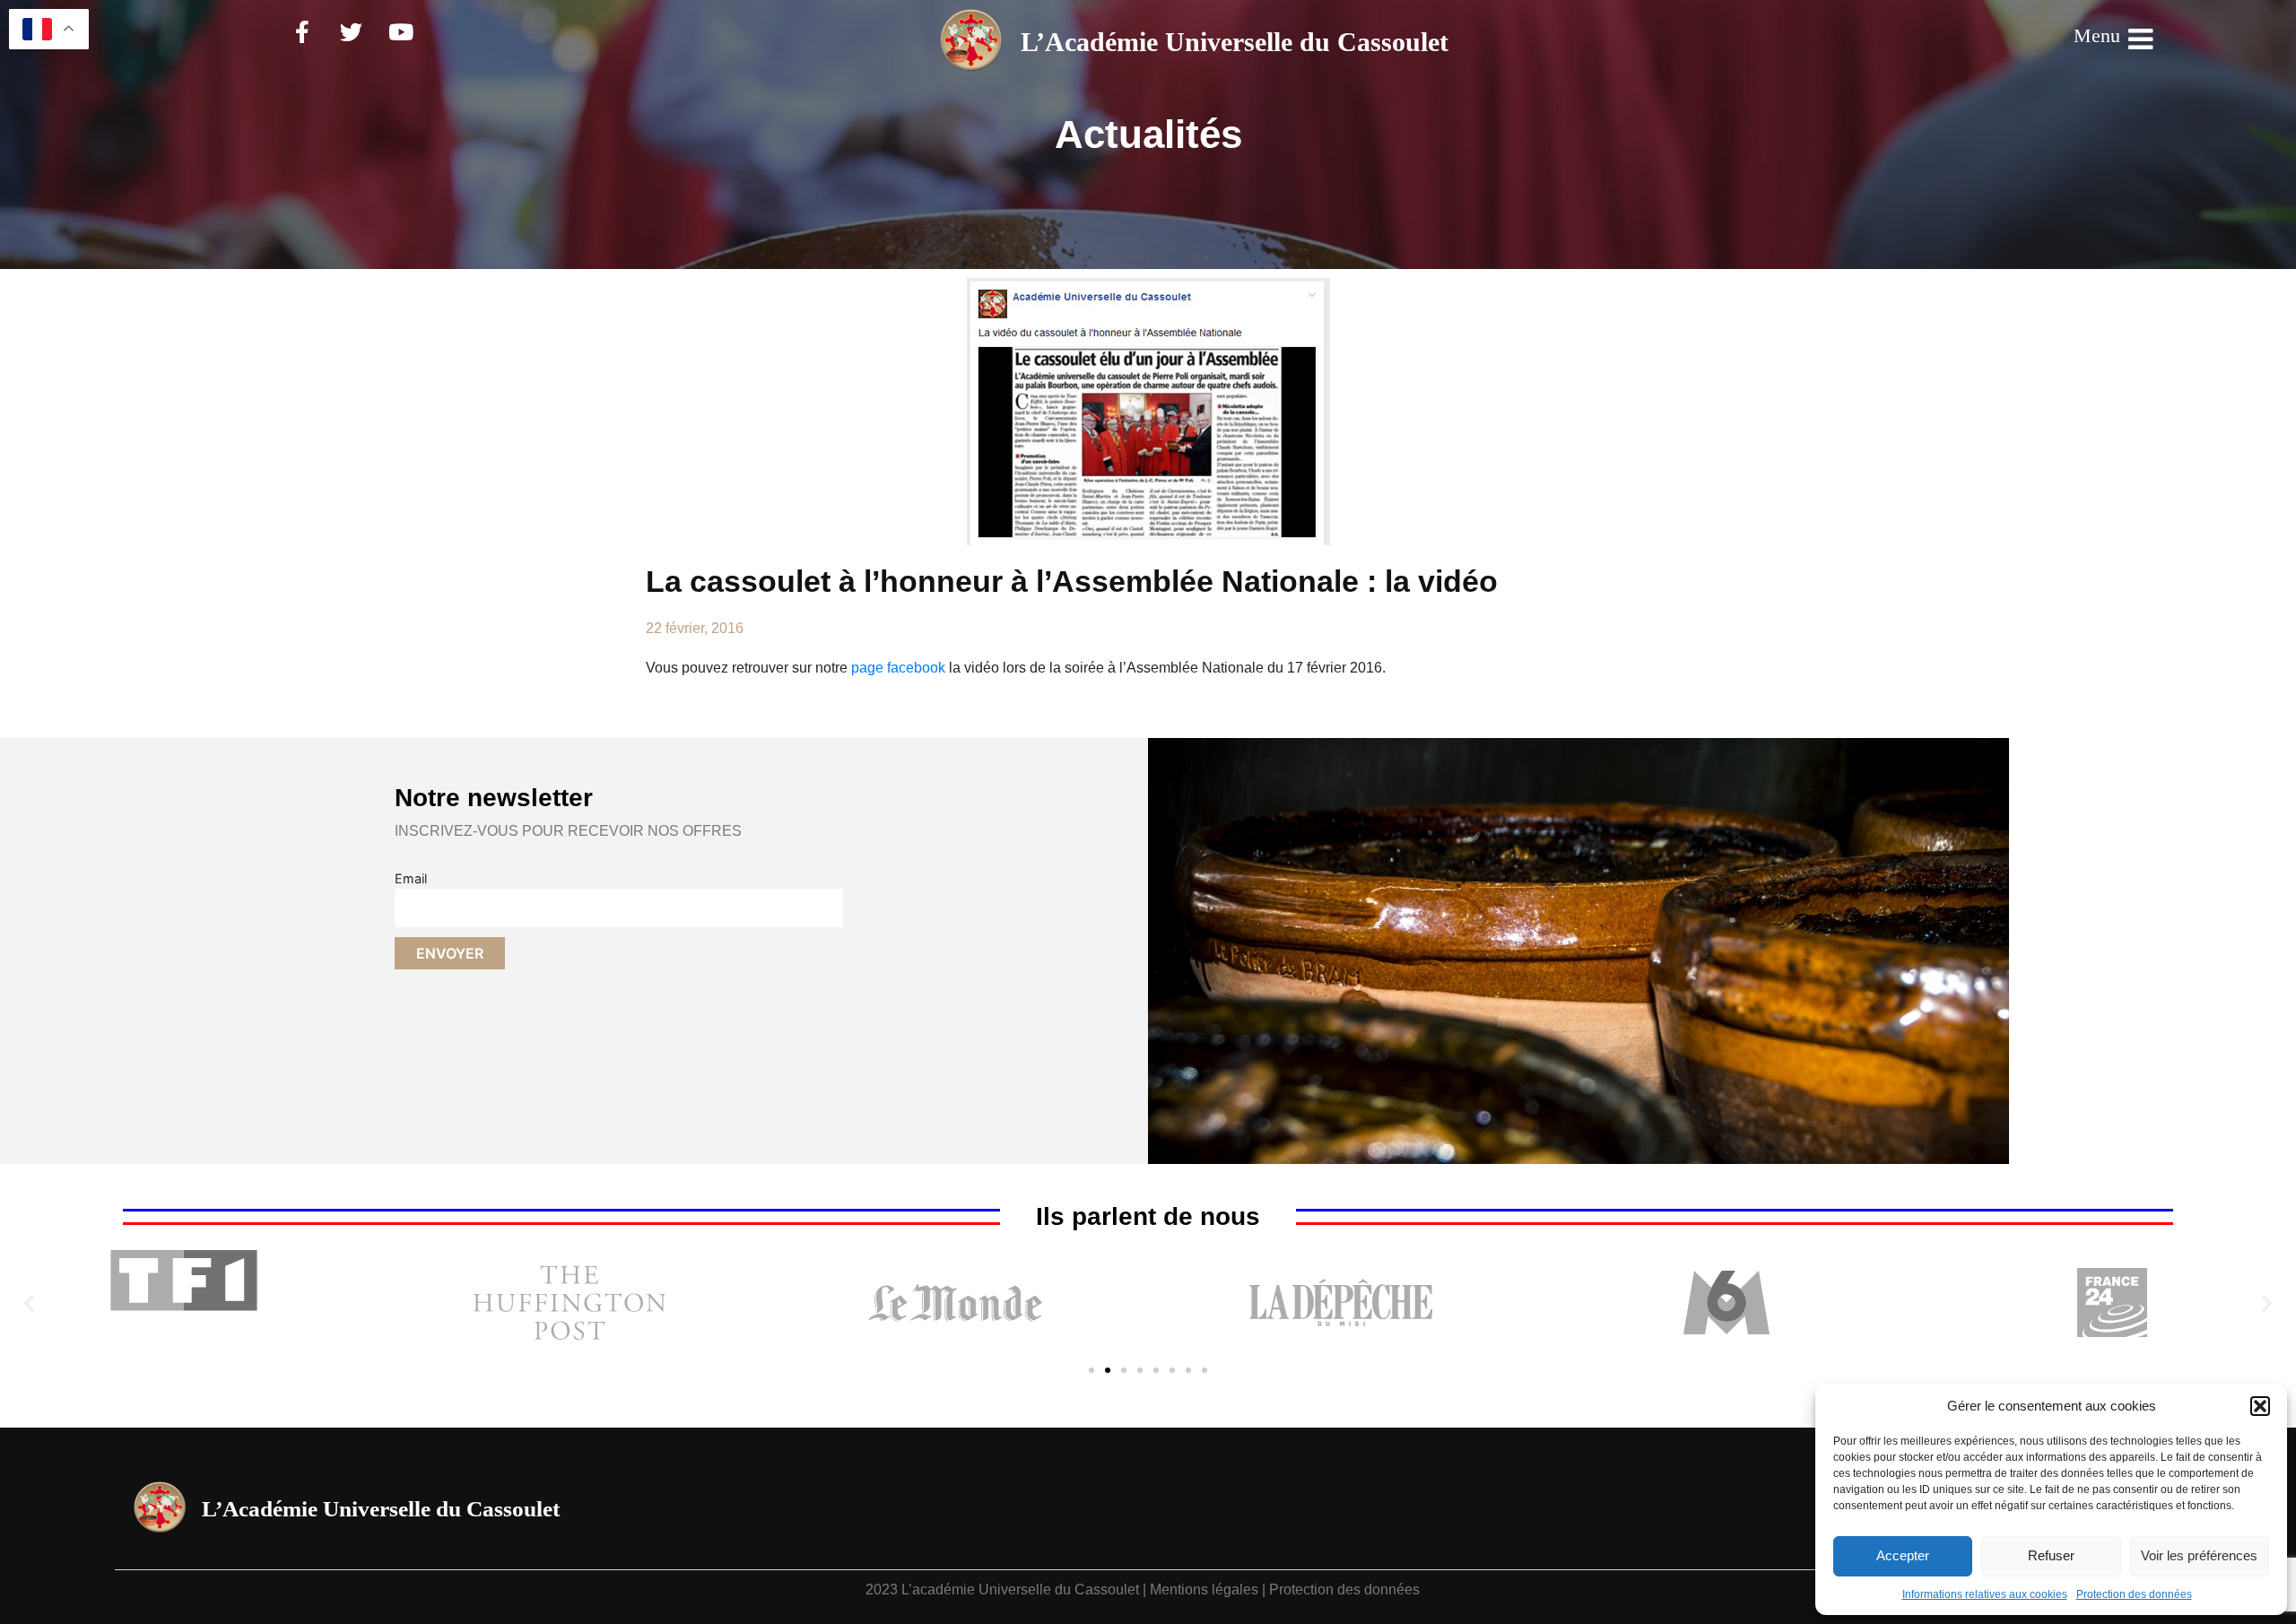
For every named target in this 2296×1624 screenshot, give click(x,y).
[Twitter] (352, 31)
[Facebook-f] (302, 31)
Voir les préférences (2199, 1555)
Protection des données (2134, 1594)
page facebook (898, 668)
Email (411, 878)
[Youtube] (401, 31)
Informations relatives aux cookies (1985, 1594)
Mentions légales (1204, 1589)
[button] (2260, 1406)
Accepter (1903, 1555)
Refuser (2051, 1555)
